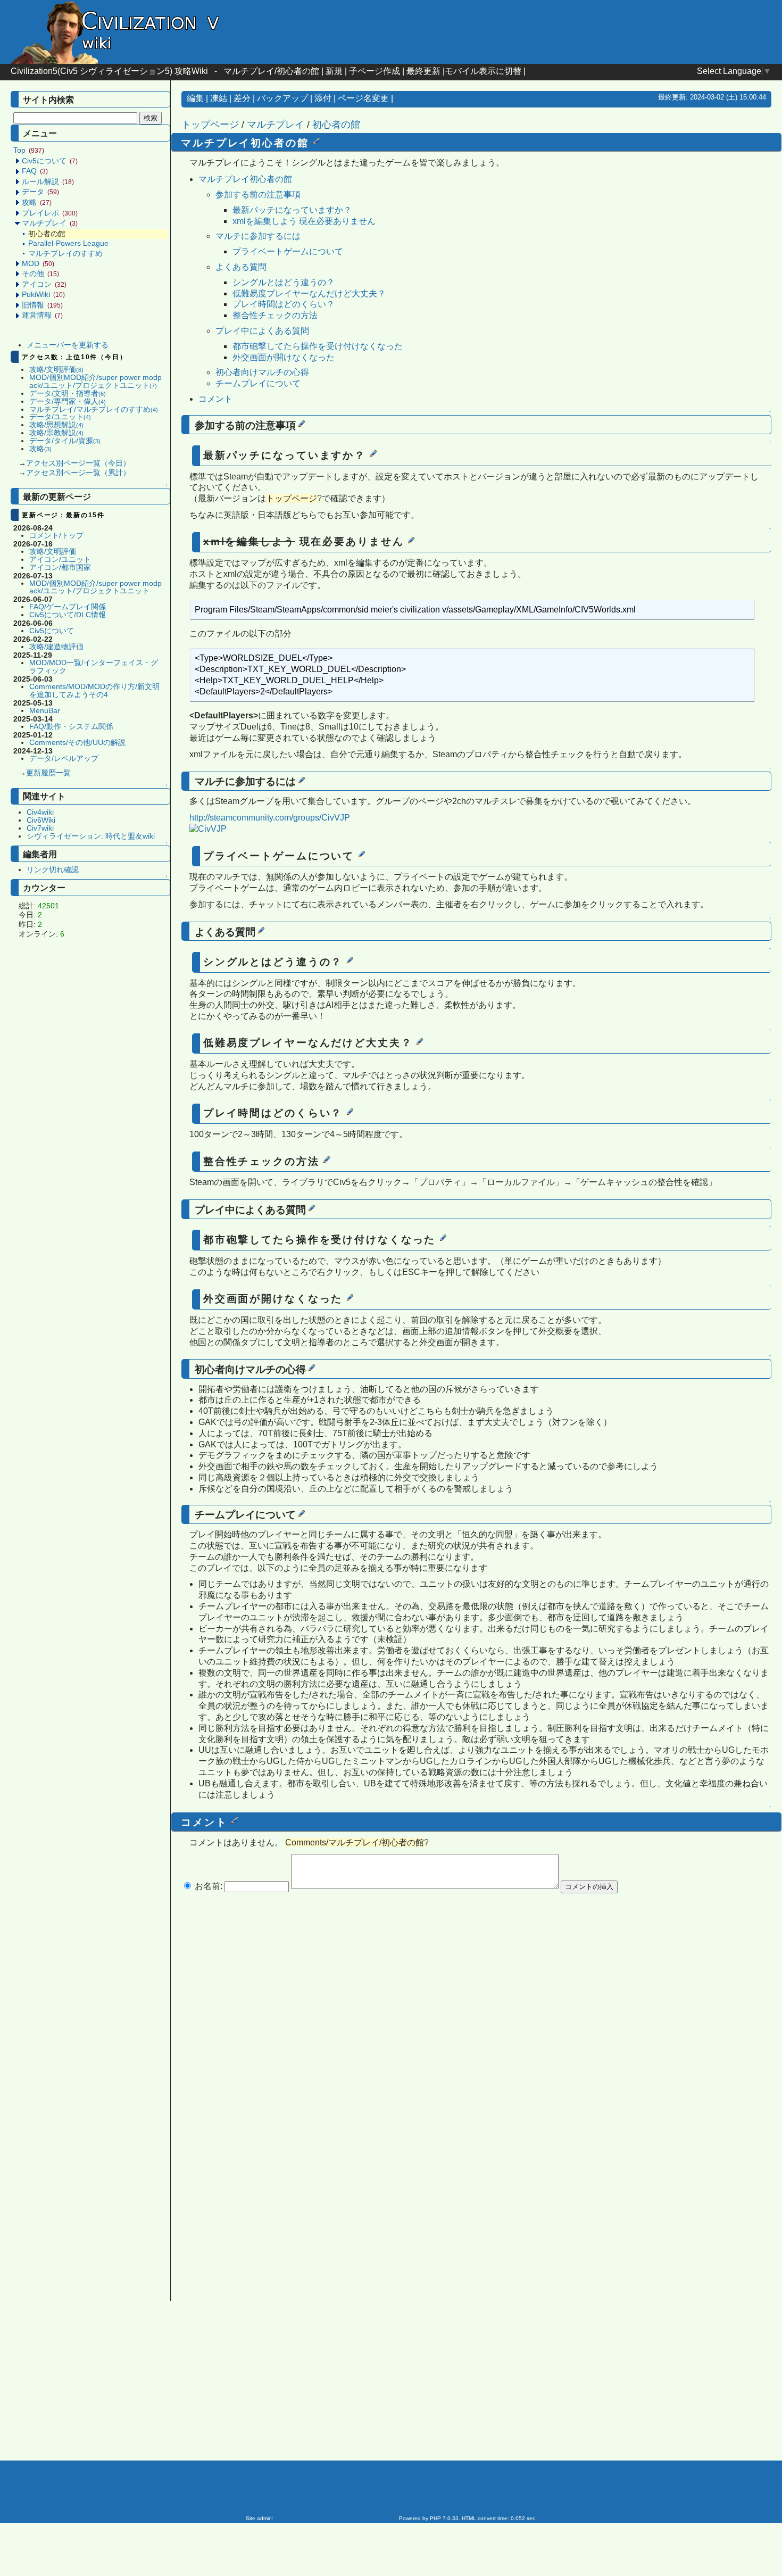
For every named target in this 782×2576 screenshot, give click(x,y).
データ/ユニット (60, 417)
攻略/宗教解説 (56, 433)
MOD (38, 264)
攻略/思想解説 (56, 425)
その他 (40, 274)
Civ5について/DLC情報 (68, 615)
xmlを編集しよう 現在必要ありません (304, 221)
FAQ (35, 171)
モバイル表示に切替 (483, 71)
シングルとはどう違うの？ (284, 282)
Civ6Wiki (41, 820)
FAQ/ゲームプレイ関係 (68, 607)
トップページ (210, 125)
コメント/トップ (56, 536)
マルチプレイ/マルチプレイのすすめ (94, 409)
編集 (195, 98)
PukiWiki (43, 295)
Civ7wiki (40, 828)
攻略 (37, 202)
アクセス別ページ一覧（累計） (78, 473)
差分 (242, 98)
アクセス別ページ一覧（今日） (78, 463)
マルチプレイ (50, 223)
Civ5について (50, 161)
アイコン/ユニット (60, 560)
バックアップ (282, 98)
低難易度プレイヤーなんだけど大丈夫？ (309, 293)
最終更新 (423, 71)
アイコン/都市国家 (60, 568)
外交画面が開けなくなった (284, 357)
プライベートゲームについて (288, 251)
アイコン (44, 284)
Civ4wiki (40, 812)
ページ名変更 (363, 98)
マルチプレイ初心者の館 (245, 179)
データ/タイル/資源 (65, 441)
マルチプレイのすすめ (65, 254)
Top (29, 150)
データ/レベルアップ (64, 759)
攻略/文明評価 (56, 370)
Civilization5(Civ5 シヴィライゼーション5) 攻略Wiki (109, 71)
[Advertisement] (93, 1112)
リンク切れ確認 (53, 870)
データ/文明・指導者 (68, 394)
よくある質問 (241, 267)
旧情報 (42, 305)
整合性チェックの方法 (275, 315)
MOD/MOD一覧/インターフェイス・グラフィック (94, 667)
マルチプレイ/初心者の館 (271, 71)
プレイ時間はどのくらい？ (284, 304)
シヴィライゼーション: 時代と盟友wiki (91, 836)
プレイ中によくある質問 (262, 331)
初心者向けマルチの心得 (262, 372)
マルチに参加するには (258, 236)
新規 (334, 71)
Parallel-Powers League (68, 243)
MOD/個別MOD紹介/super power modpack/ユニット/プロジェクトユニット (95, 382)
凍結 (219, 98)
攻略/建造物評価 (56, 647)
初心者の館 (336, 125)
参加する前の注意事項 (258, 194)
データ (40, 192)
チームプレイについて (258, 383)
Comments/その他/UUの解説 (77, 743)
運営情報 (42, 315)
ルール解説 (48, 182)
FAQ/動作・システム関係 (71, 727)
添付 (323, 98)
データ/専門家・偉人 (68, 401)
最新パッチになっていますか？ (292, 210)
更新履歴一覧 (48, 773)
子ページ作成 (375, 71)
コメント (215, 399)
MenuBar (45, 711)
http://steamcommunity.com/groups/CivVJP (270, 818)
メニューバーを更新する (68, 345)
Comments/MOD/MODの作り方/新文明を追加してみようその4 (94, 691)
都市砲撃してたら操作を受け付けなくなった (318, 346)
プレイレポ (50, 213)
